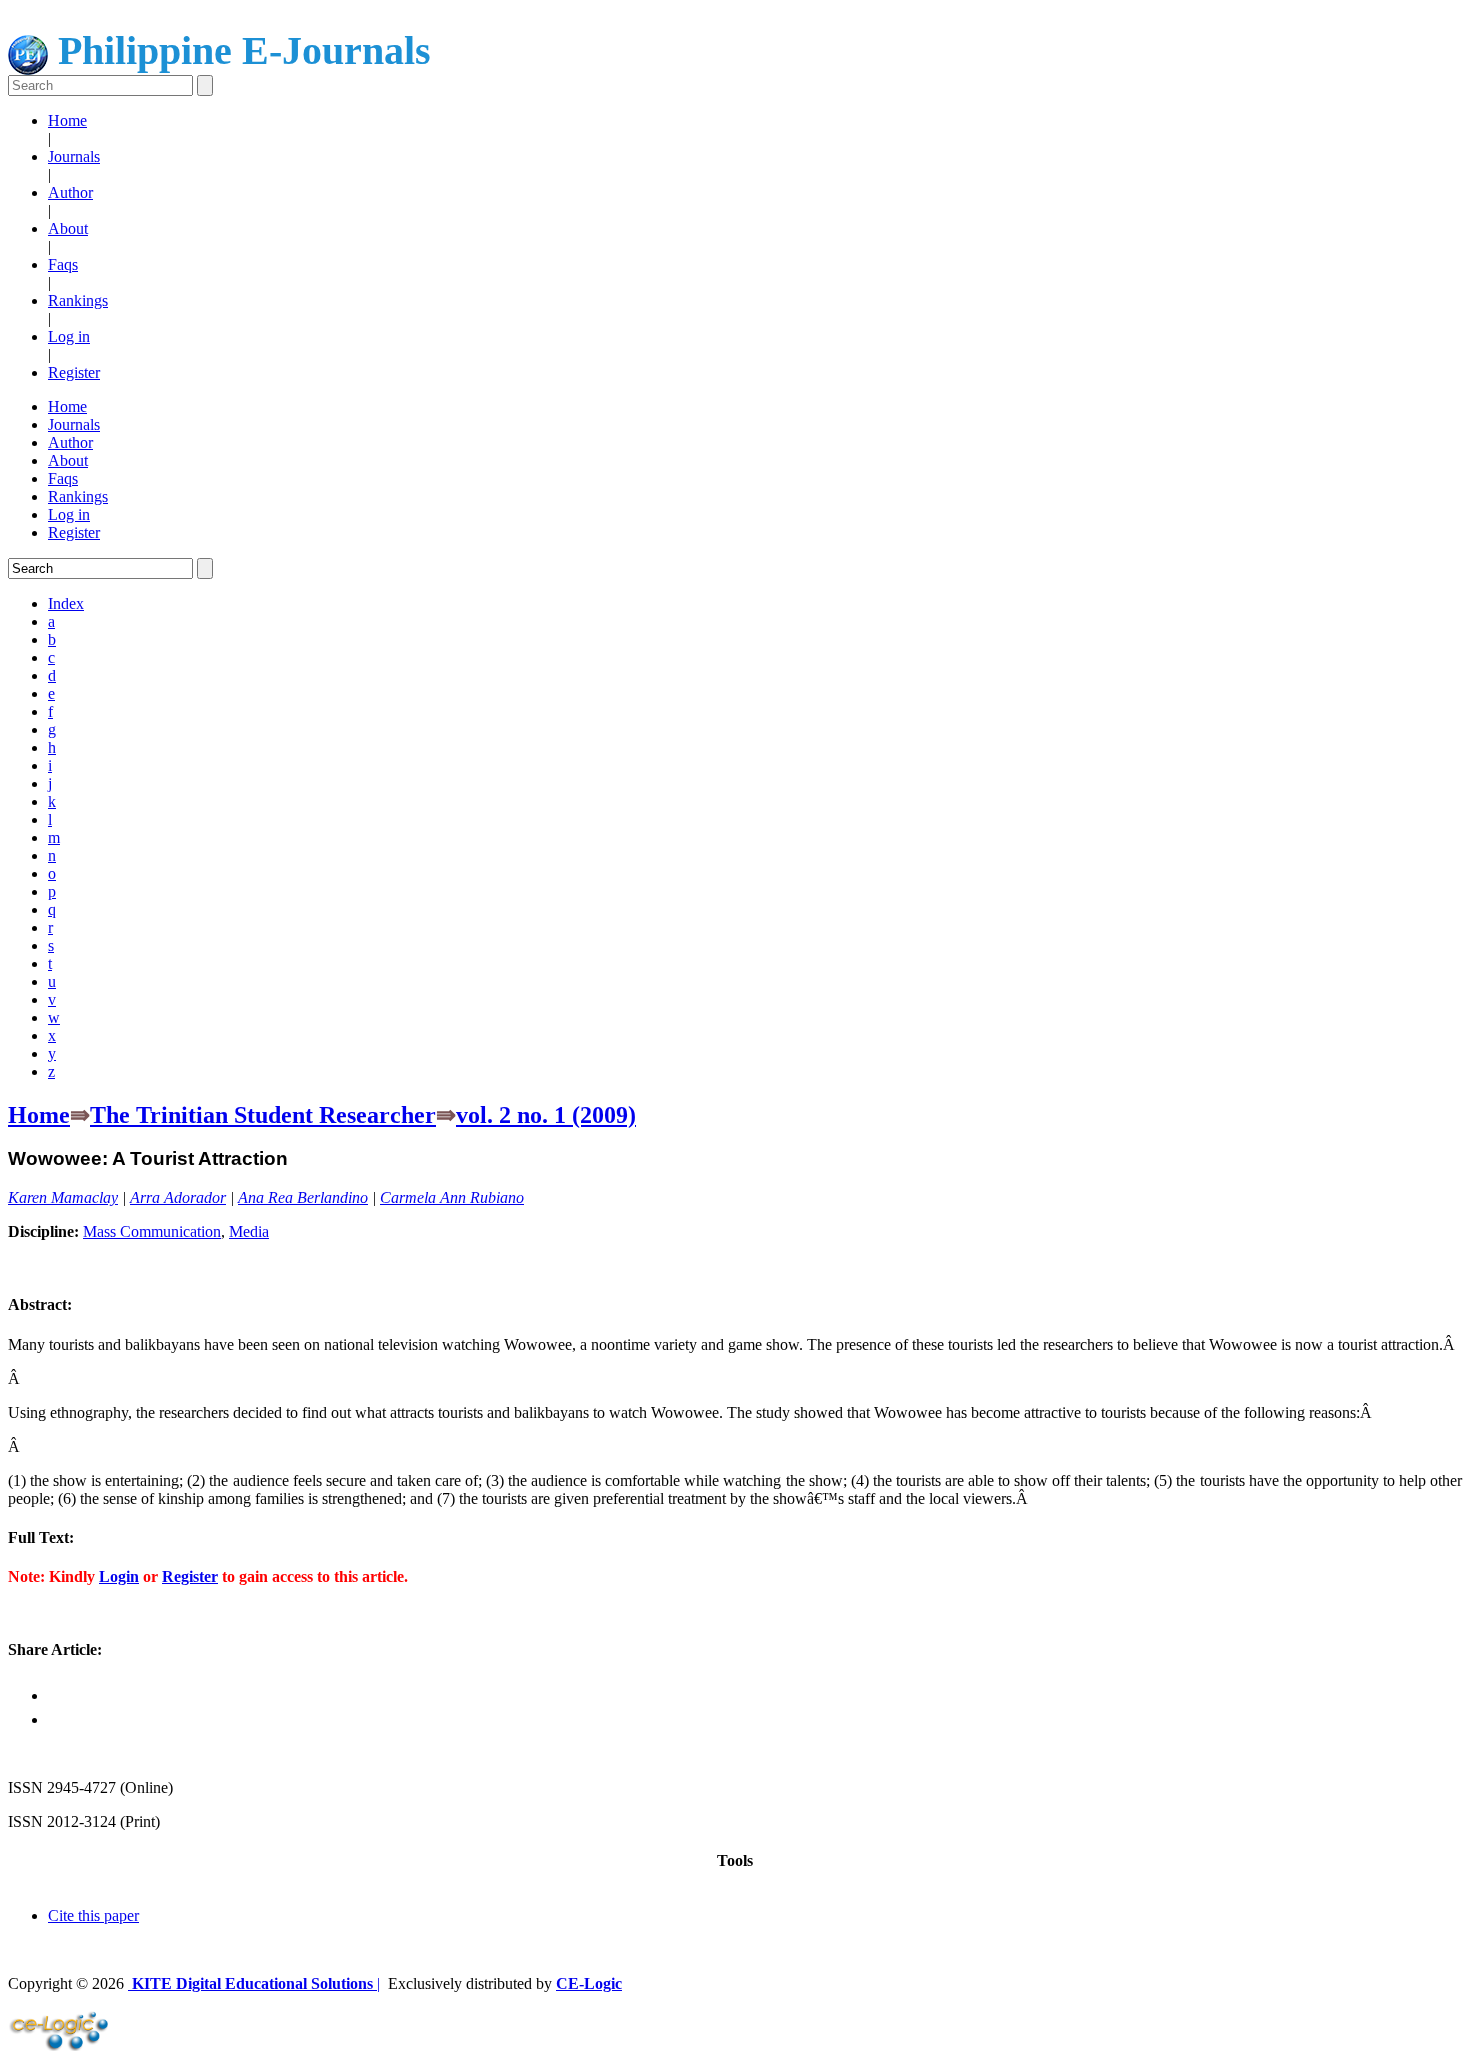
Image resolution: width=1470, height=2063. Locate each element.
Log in (69, 336)
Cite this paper (93, 1915)
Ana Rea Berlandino (303, 1197)
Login (119, 1576)
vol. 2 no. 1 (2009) (546, 1115)
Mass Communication (152, 1231)
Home (67, 120)
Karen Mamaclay (63, 1197)
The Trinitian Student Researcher (263, 1115)
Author (70, 192)
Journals (74, 156)
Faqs (63, 264)
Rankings (78, 300)
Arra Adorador (178, 1197)
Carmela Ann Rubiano (452, 1197)
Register (74, 372)
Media (249, 1231)
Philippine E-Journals (239, 50)
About (68, 228)
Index (66, 603)
